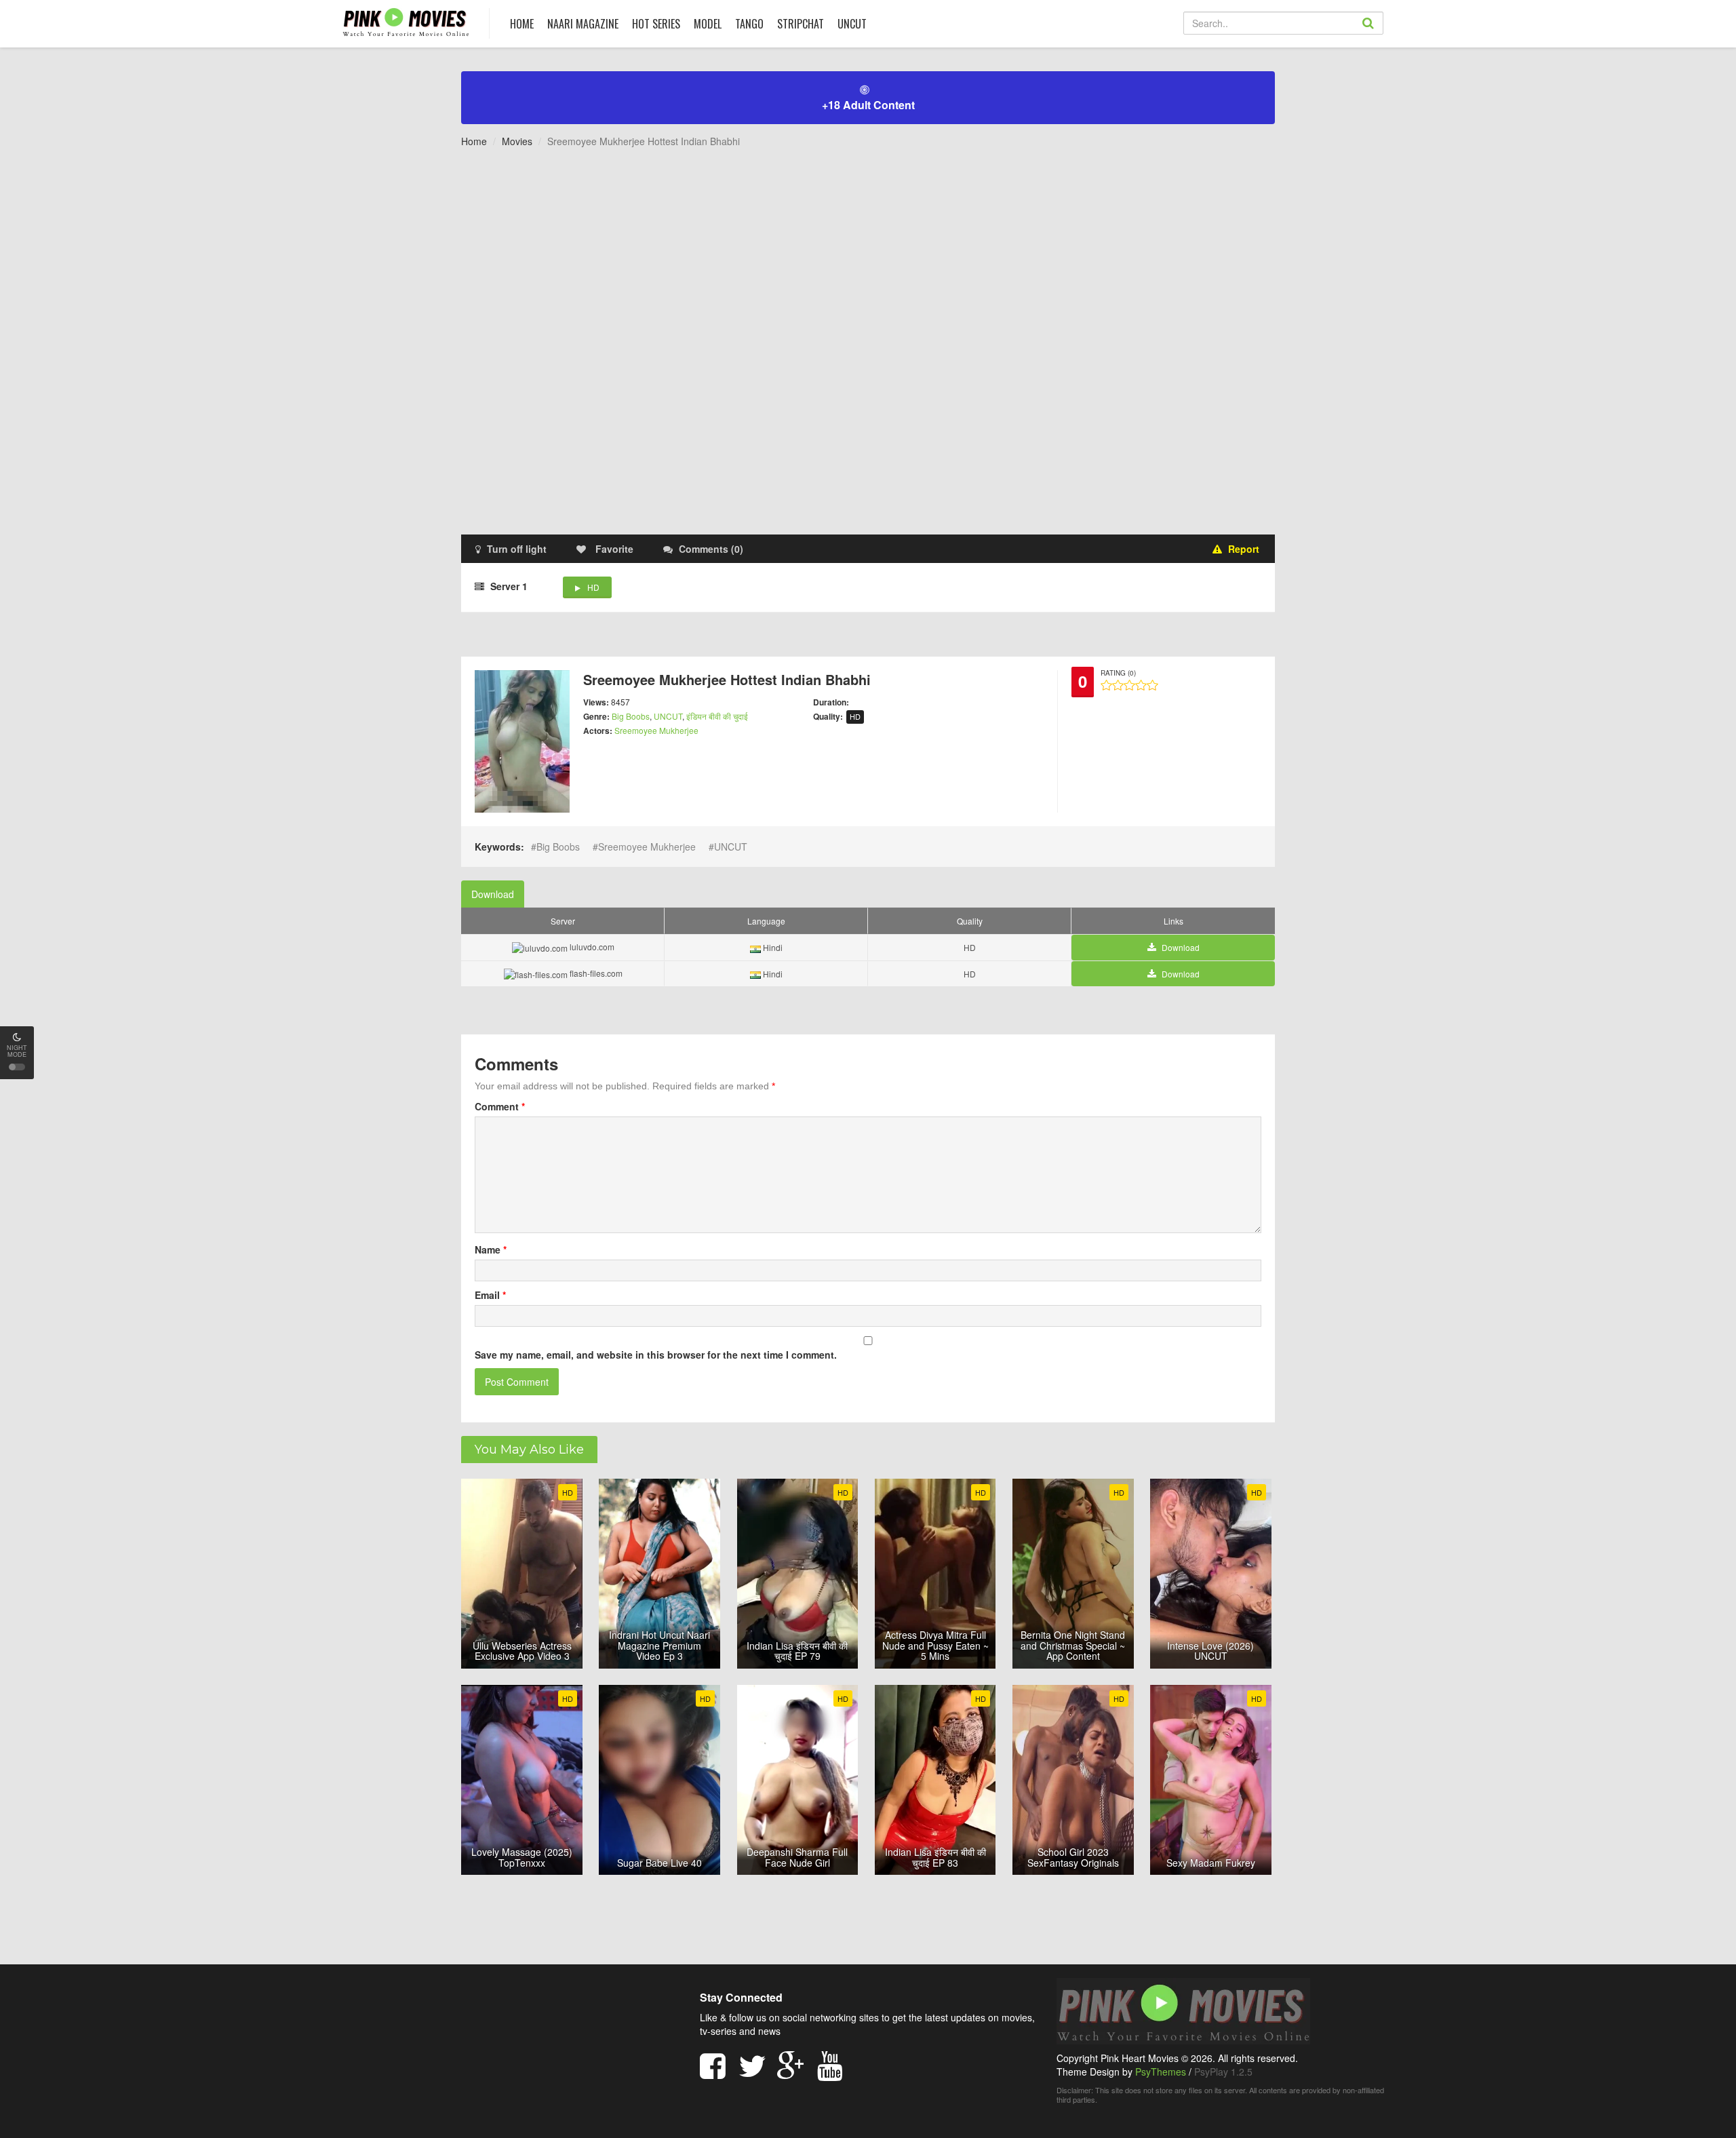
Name (491, 1249)
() (711, 549)
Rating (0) (1118, 673)
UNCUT (852, 24)
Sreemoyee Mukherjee (656, 730)
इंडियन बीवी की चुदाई (717, 716)
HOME (522, 24)
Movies (517, 141)
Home (474, 141)
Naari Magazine (583, 24)
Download (493, 894)
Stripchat (801, 24)
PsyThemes (1161, 2072)
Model (708, 24)
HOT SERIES (656, 24)
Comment (500, 1106)
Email (490, 1295)
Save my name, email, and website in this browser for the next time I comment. (656, 1355)
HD (593, 587)
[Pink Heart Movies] (406, 21)
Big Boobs (631, 716)
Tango (749, 24)
